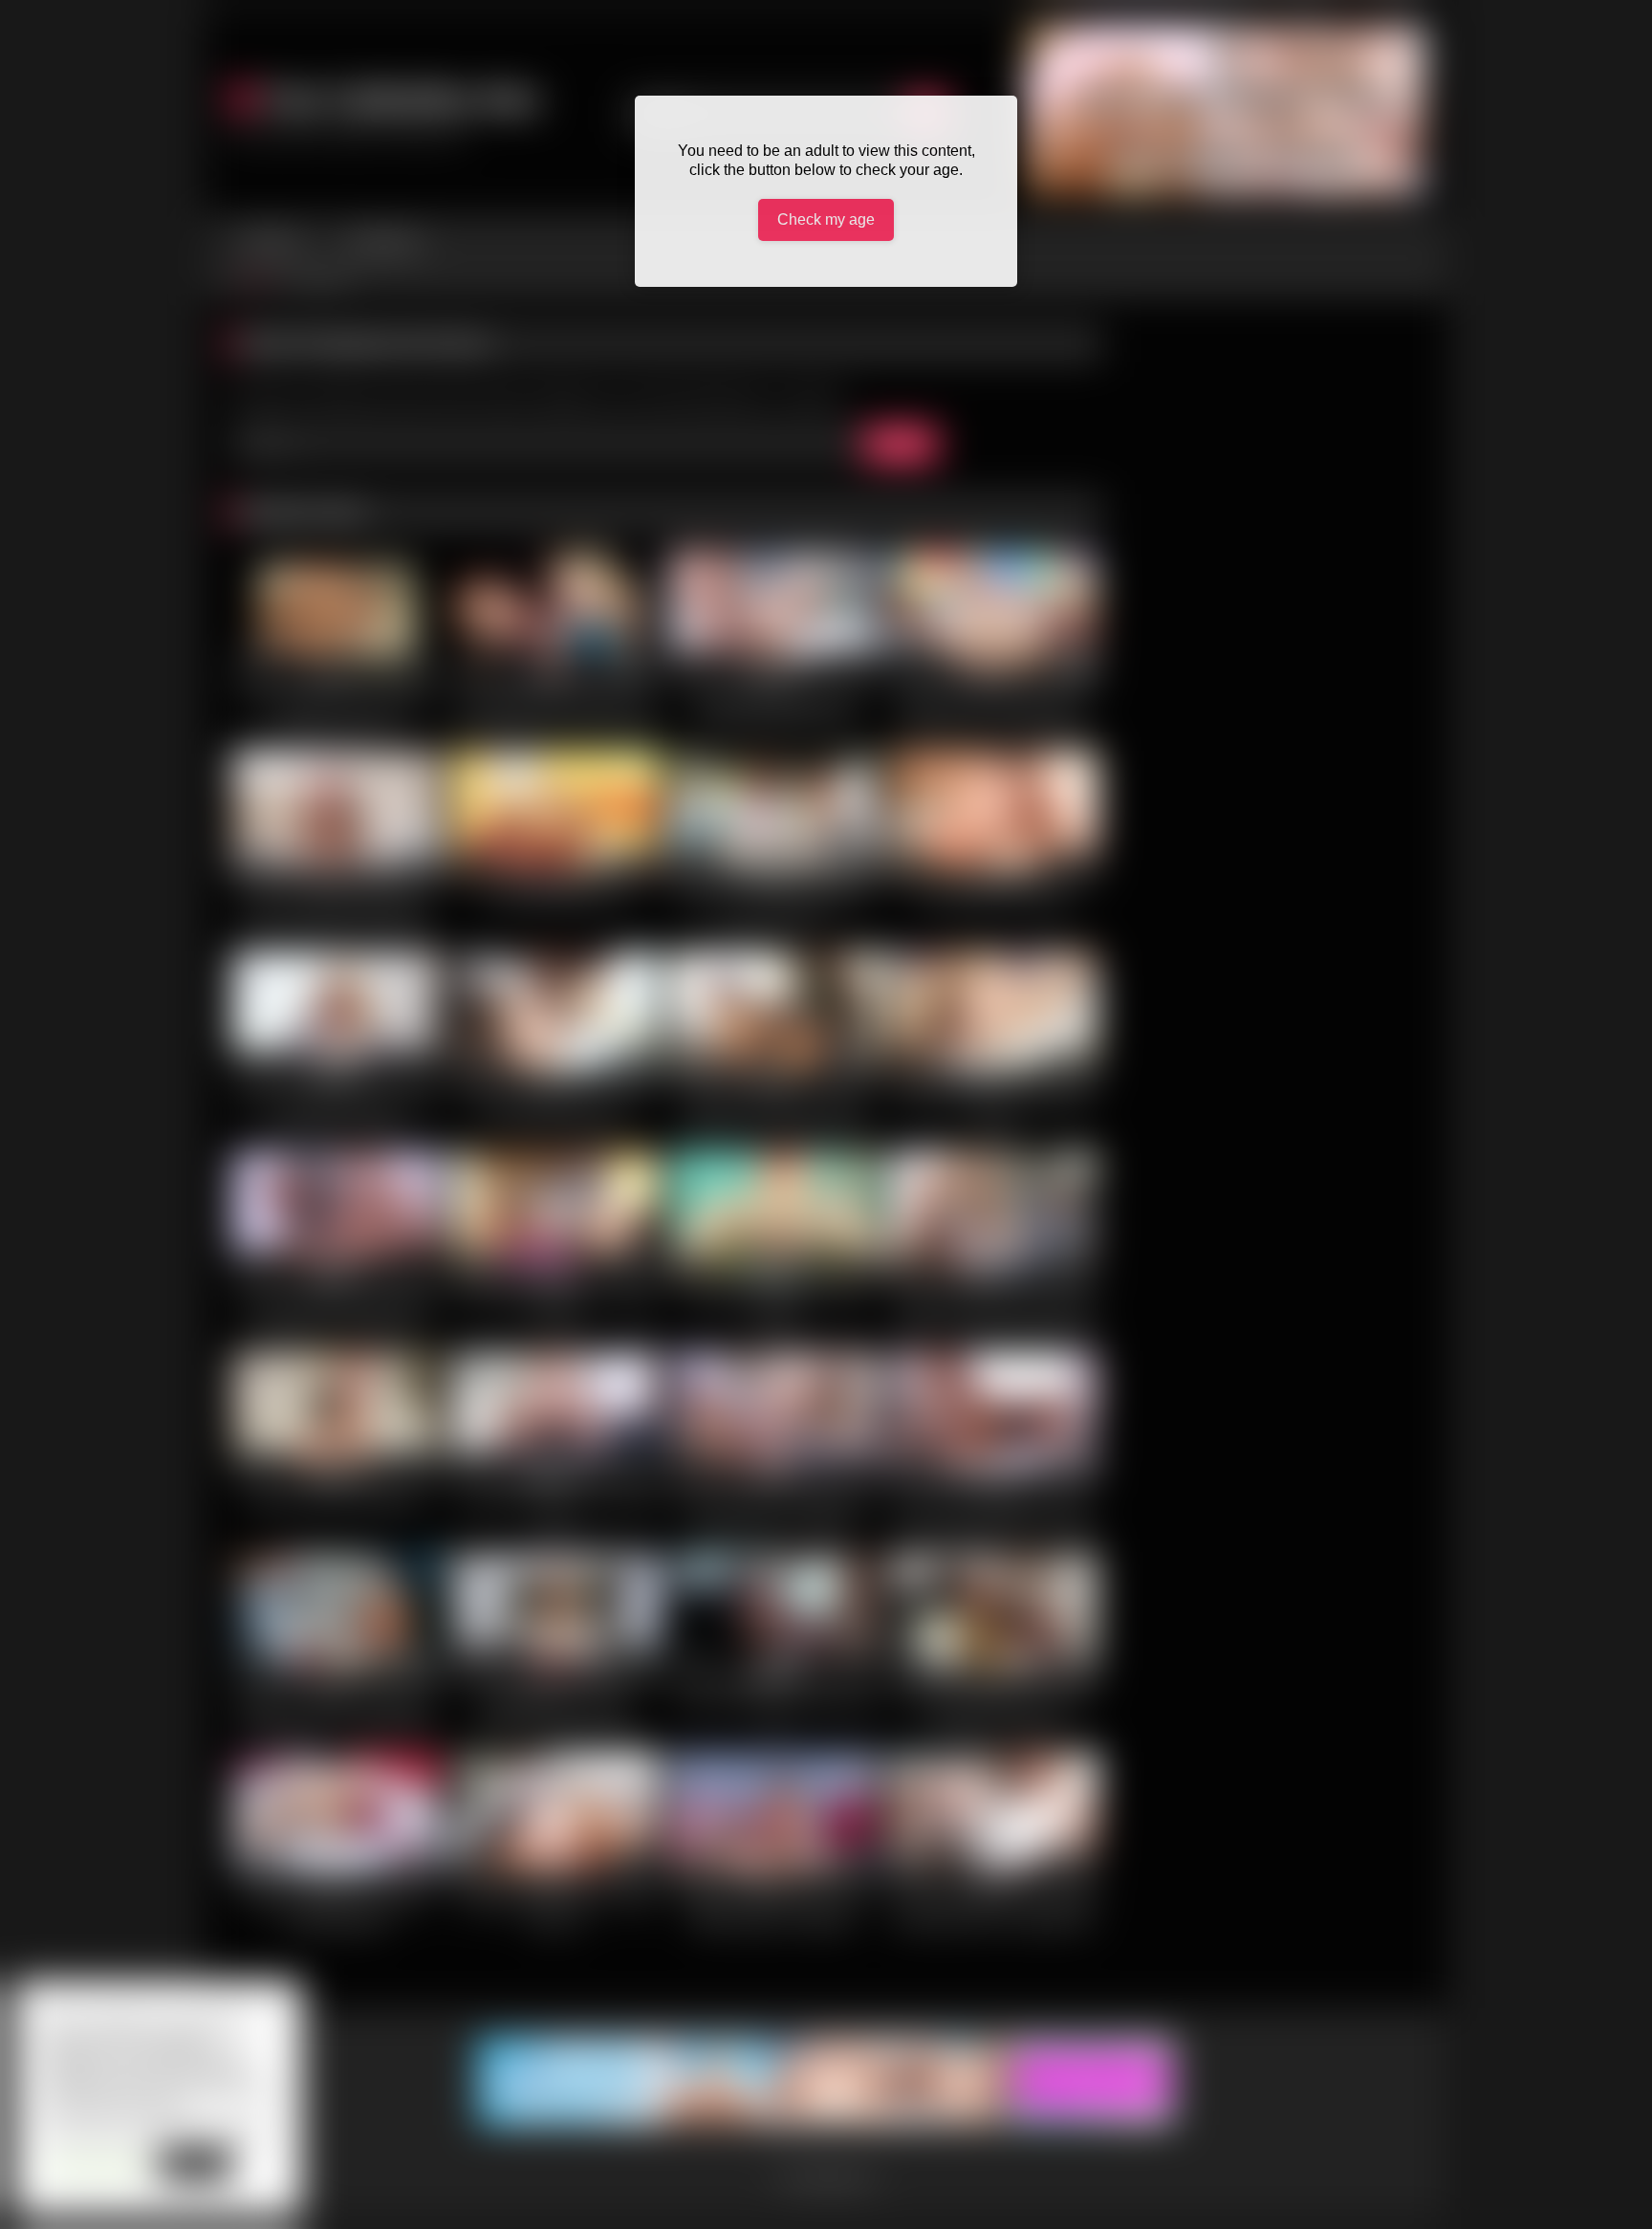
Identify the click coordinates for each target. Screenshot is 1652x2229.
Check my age (826, 219)
